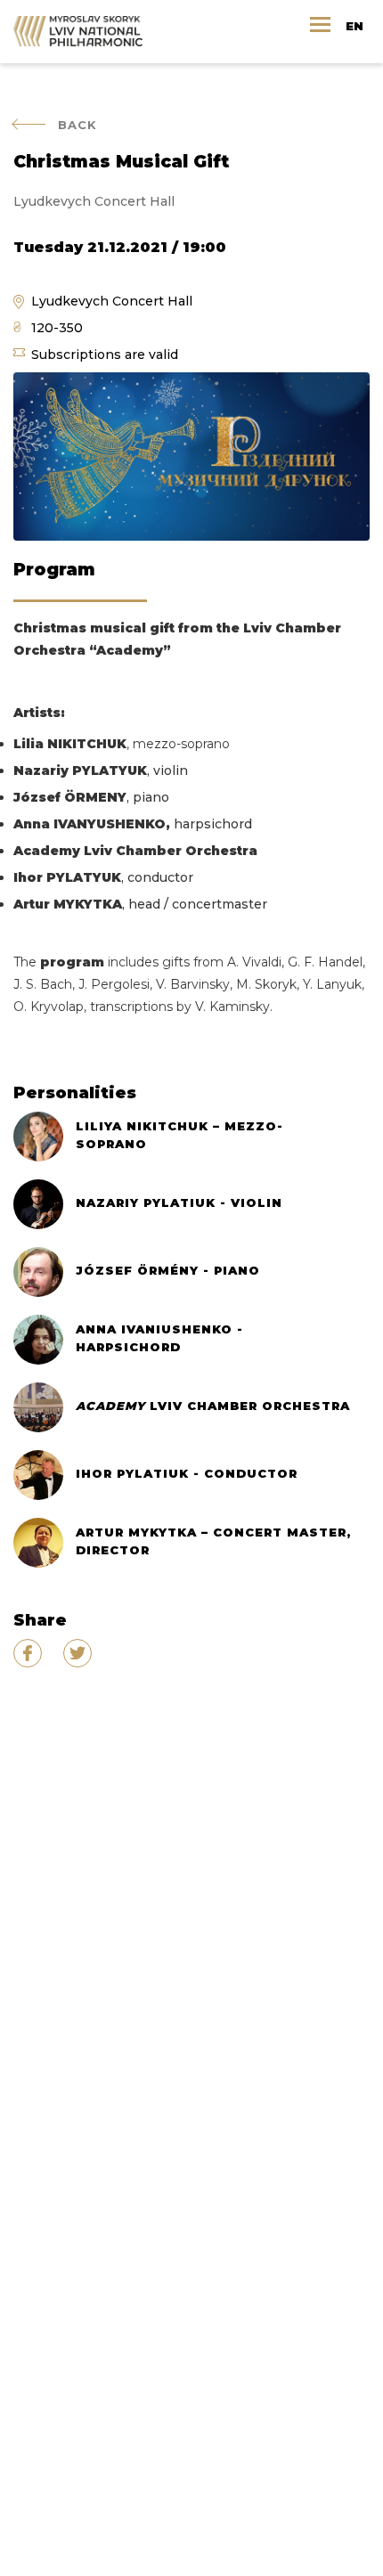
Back (77, 125)
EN (354, 26)
